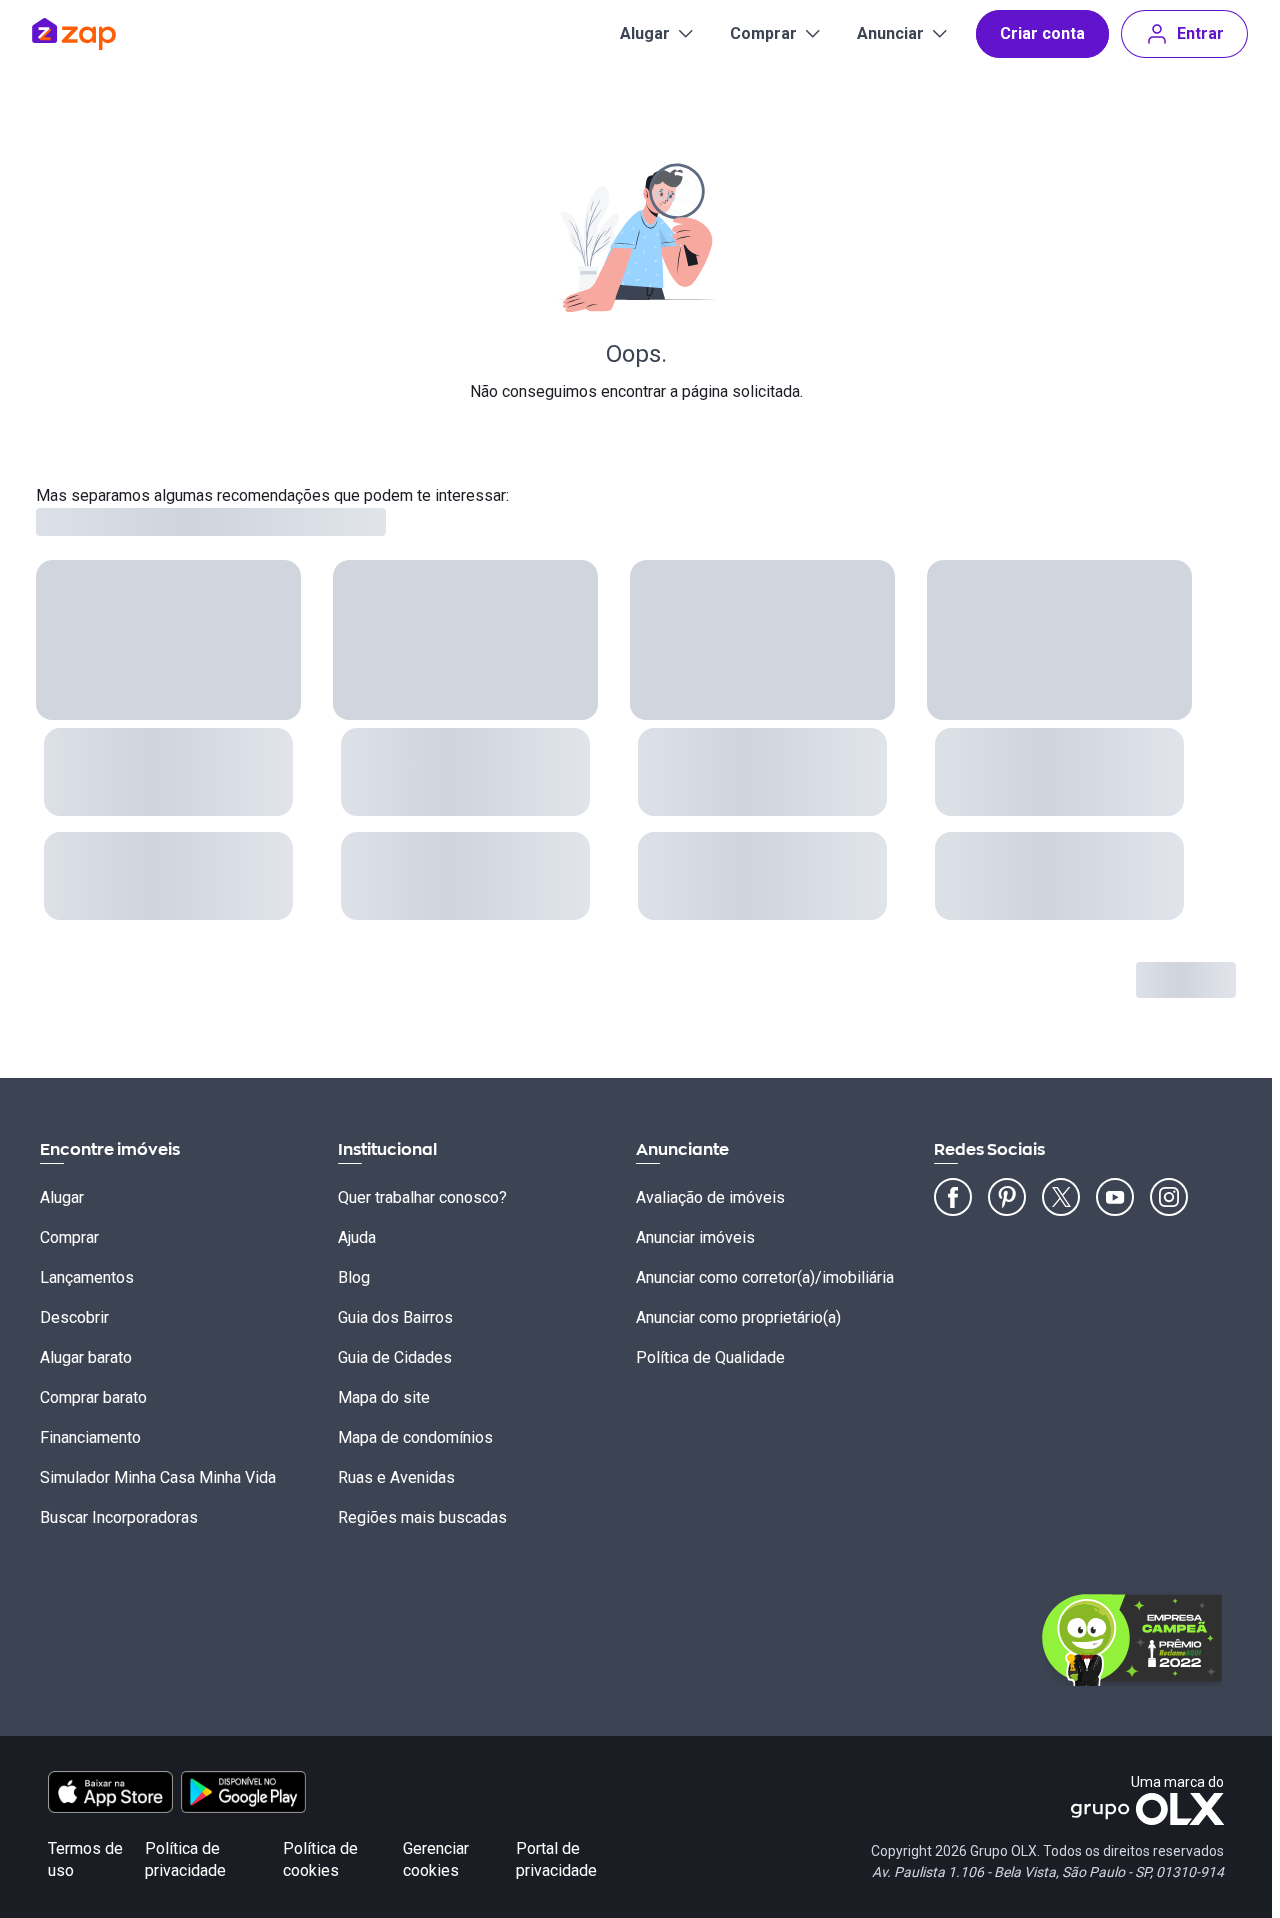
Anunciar (890, 33)
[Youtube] (1115, 1197)
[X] (1061, 1197)
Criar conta (1042, 33)
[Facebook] (953, 1197)
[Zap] (103, 34)
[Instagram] (1169, 1197)
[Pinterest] (1007, 1197)
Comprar (763, 33)
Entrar (1200, 33)
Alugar (645, 33)
